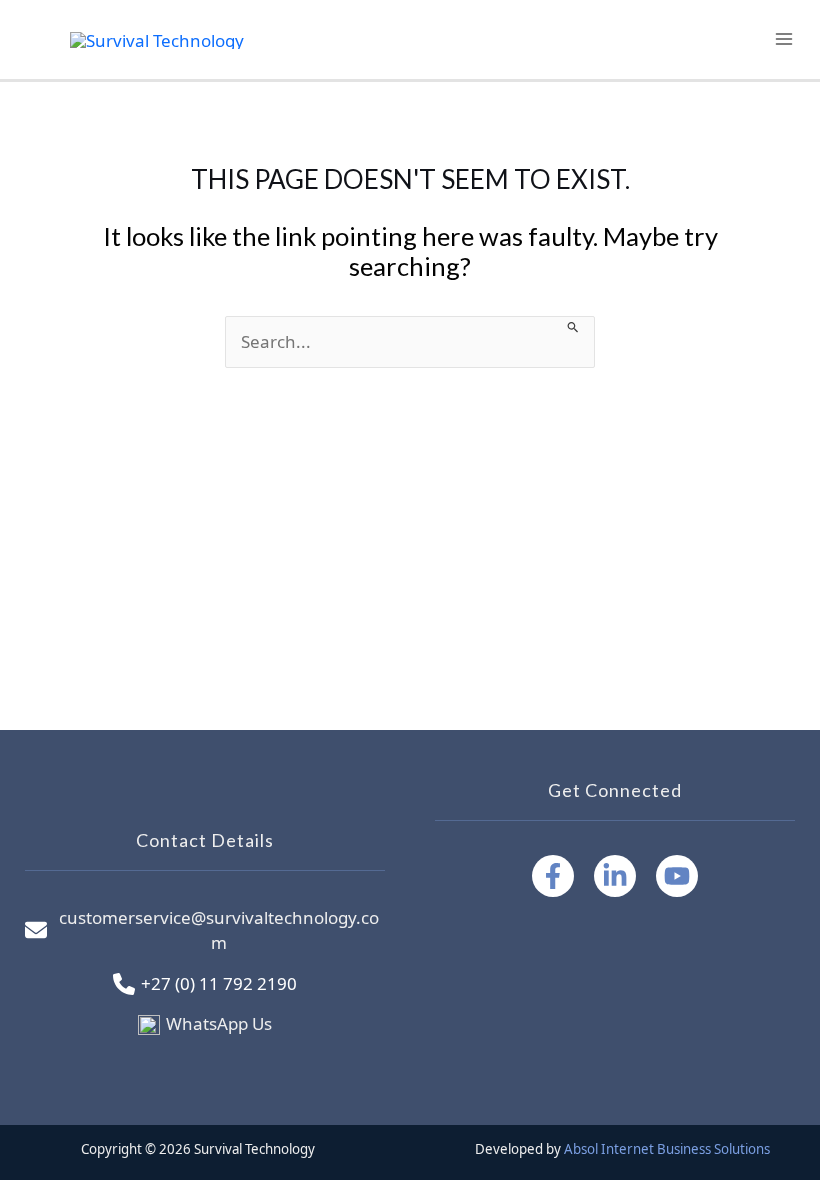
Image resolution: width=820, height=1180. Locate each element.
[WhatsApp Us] (205, 1024)
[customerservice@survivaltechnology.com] (205, 930)
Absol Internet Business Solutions (667, 1149)
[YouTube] (677, 876)
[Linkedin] (615, 876)
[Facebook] (553, 876)
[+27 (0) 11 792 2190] (205, 984)
